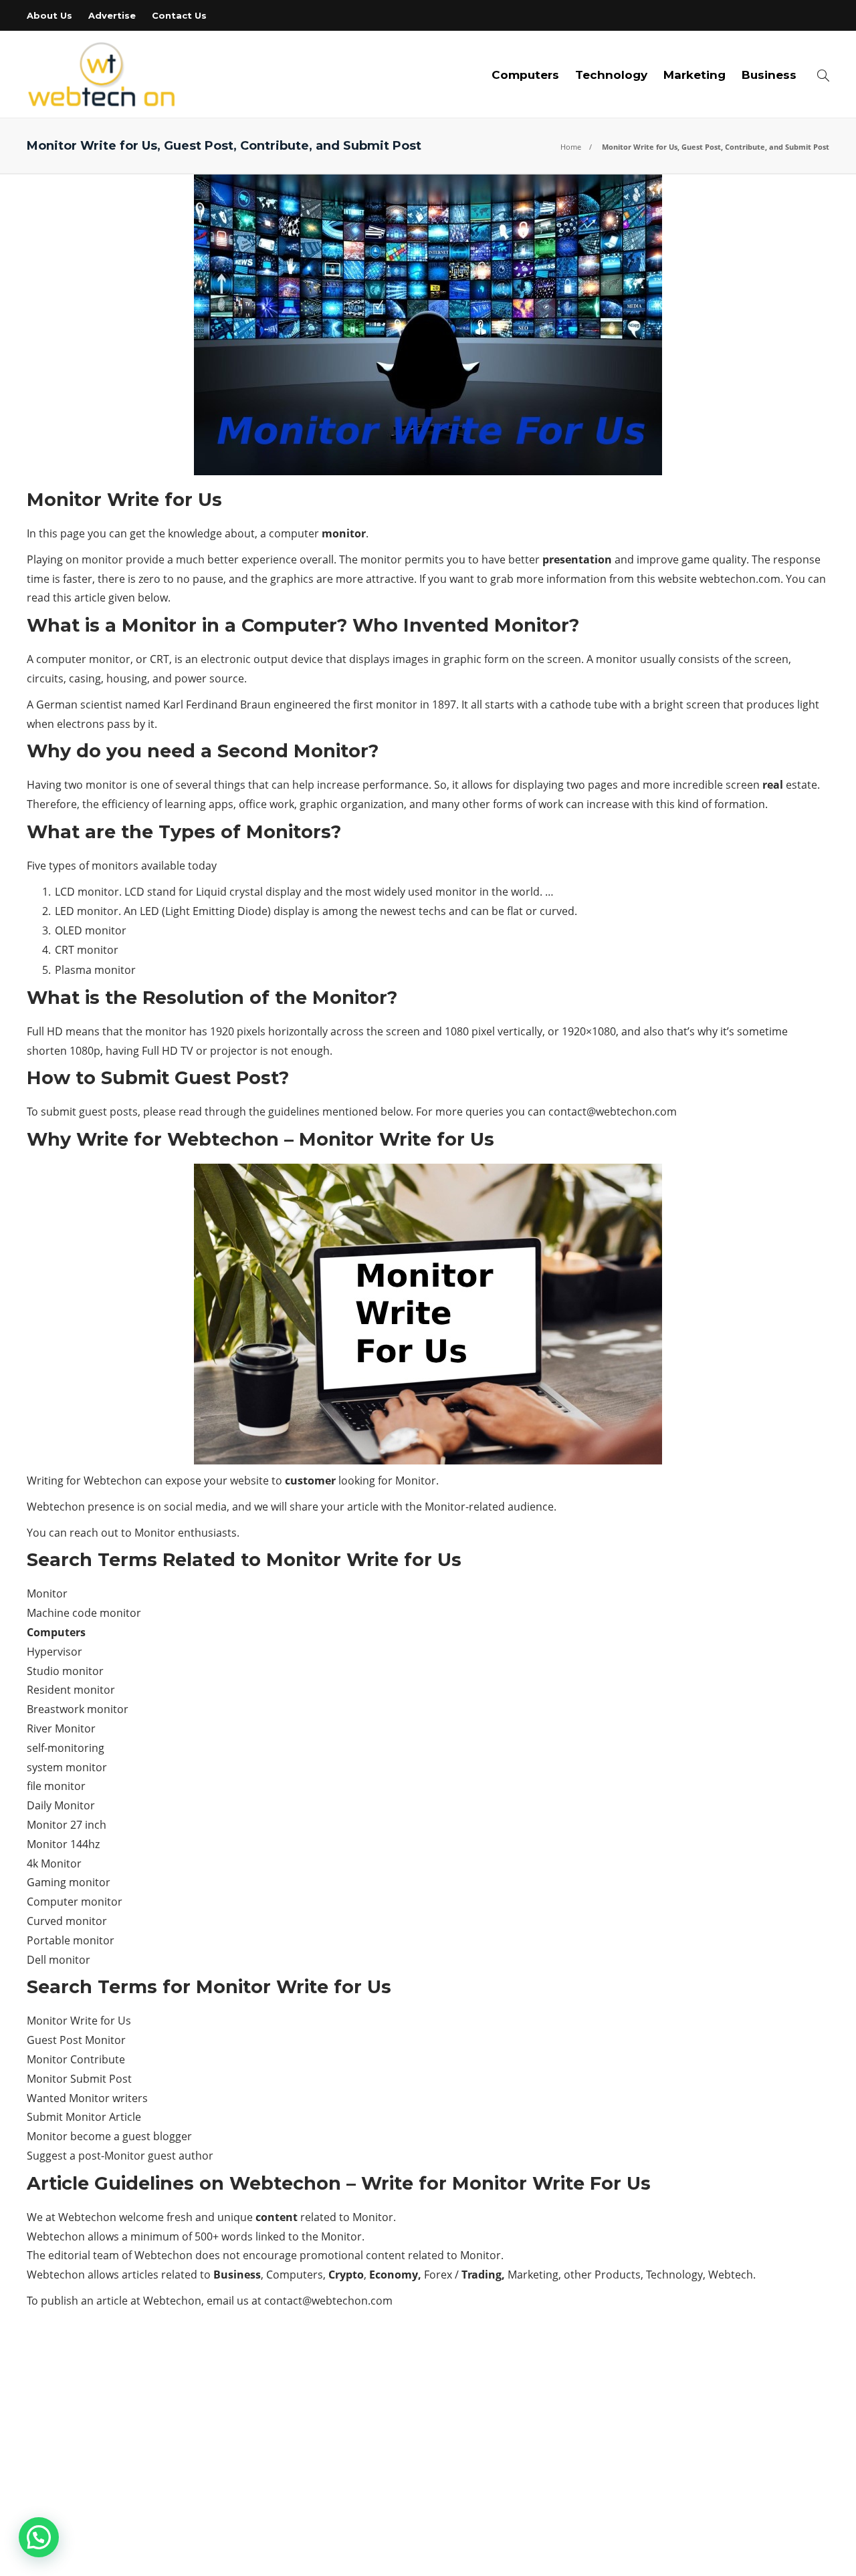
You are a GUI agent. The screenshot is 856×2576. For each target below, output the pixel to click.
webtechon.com (740, 579)
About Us (49, 15)
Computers (525, 75)
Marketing (694, 75)
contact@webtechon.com (613, 1112)
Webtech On (807, 2552)
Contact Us (179, 15)
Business (769, 75)
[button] (39, 2537)
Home (571, 147)
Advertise (112, 15)
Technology (611, 75)
